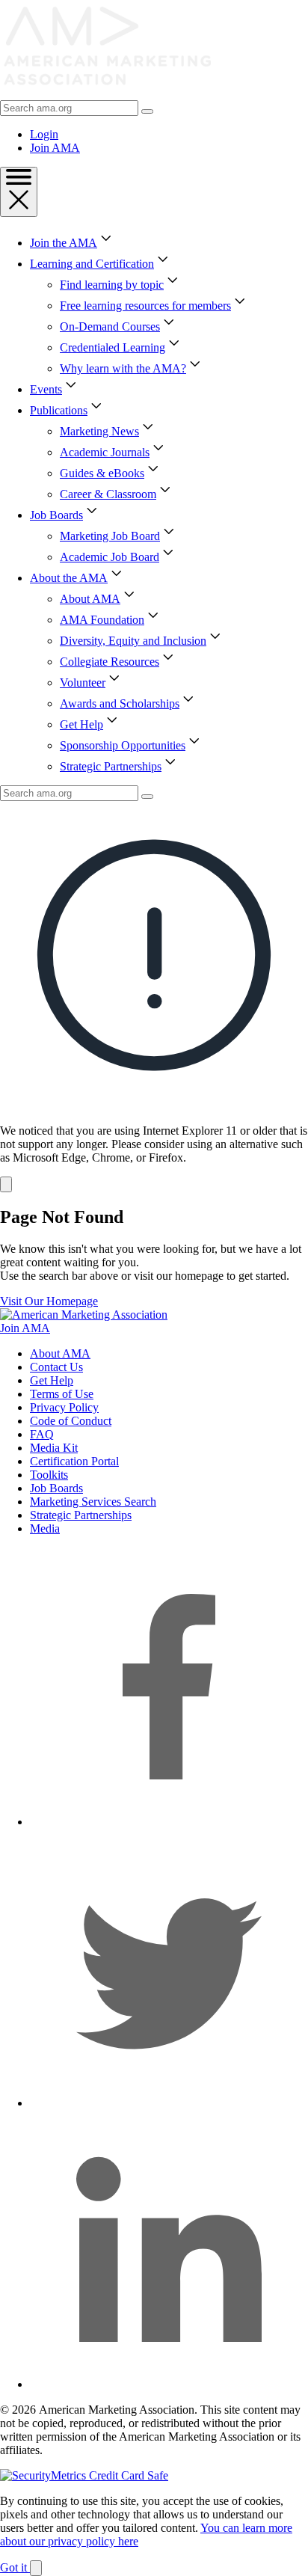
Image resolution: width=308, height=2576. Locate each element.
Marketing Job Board (110, 536)
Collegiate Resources (110, 662)
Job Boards (56, 515)
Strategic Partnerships (111, 766)
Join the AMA (64, 243)
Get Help (81, 724)
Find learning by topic (112, 285)
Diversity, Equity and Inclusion (133, 641)
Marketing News (99, 431)
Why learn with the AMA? (123, 368)
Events (46, 389)
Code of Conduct (71, 1421)
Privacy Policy (64, 1407)
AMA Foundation (102, 620)
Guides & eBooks (102, 473)
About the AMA (69, 578)
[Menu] (19, 192)
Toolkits (49, 1475)
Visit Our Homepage (49, 1301)
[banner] (154, 997)
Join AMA (55, 148)
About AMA (90, 599)
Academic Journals (105, 452)
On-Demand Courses (110, 326)
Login (44, 134)
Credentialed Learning (113, 347)
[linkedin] (169, 2384)
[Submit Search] (147, 111)
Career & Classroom (108, 494)
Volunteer (83, 683)
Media (45, 1528)
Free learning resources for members (145, 306)
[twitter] (169, 2103)
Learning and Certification (92, 264)
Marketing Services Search (93, 1502)
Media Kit (54, 1448)
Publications (59, 410)
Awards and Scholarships (120, 703)
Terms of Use (62, 1394)
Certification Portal (74, 1461)
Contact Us (56, 1367)
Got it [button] (15, 2567)
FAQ (42, 1434)
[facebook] (169, 1822)
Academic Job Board (110, 557)
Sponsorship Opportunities (123, 745)
